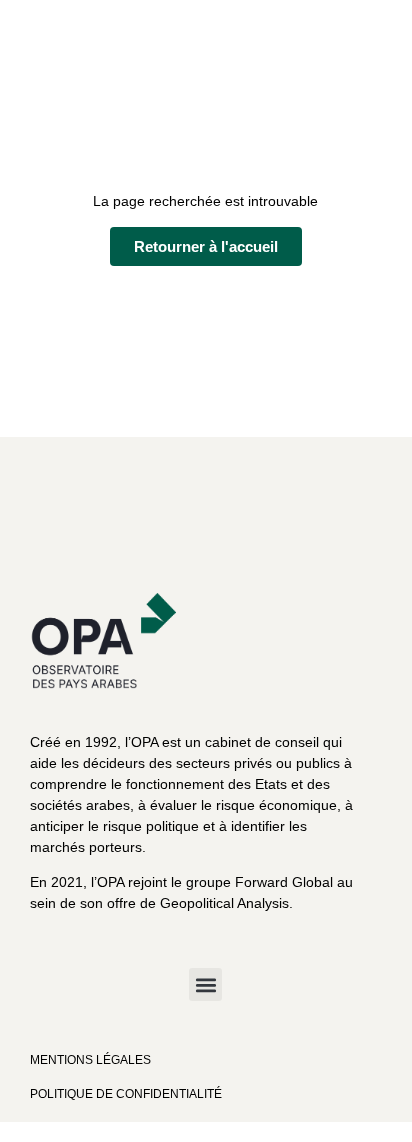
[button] (205, 984)
